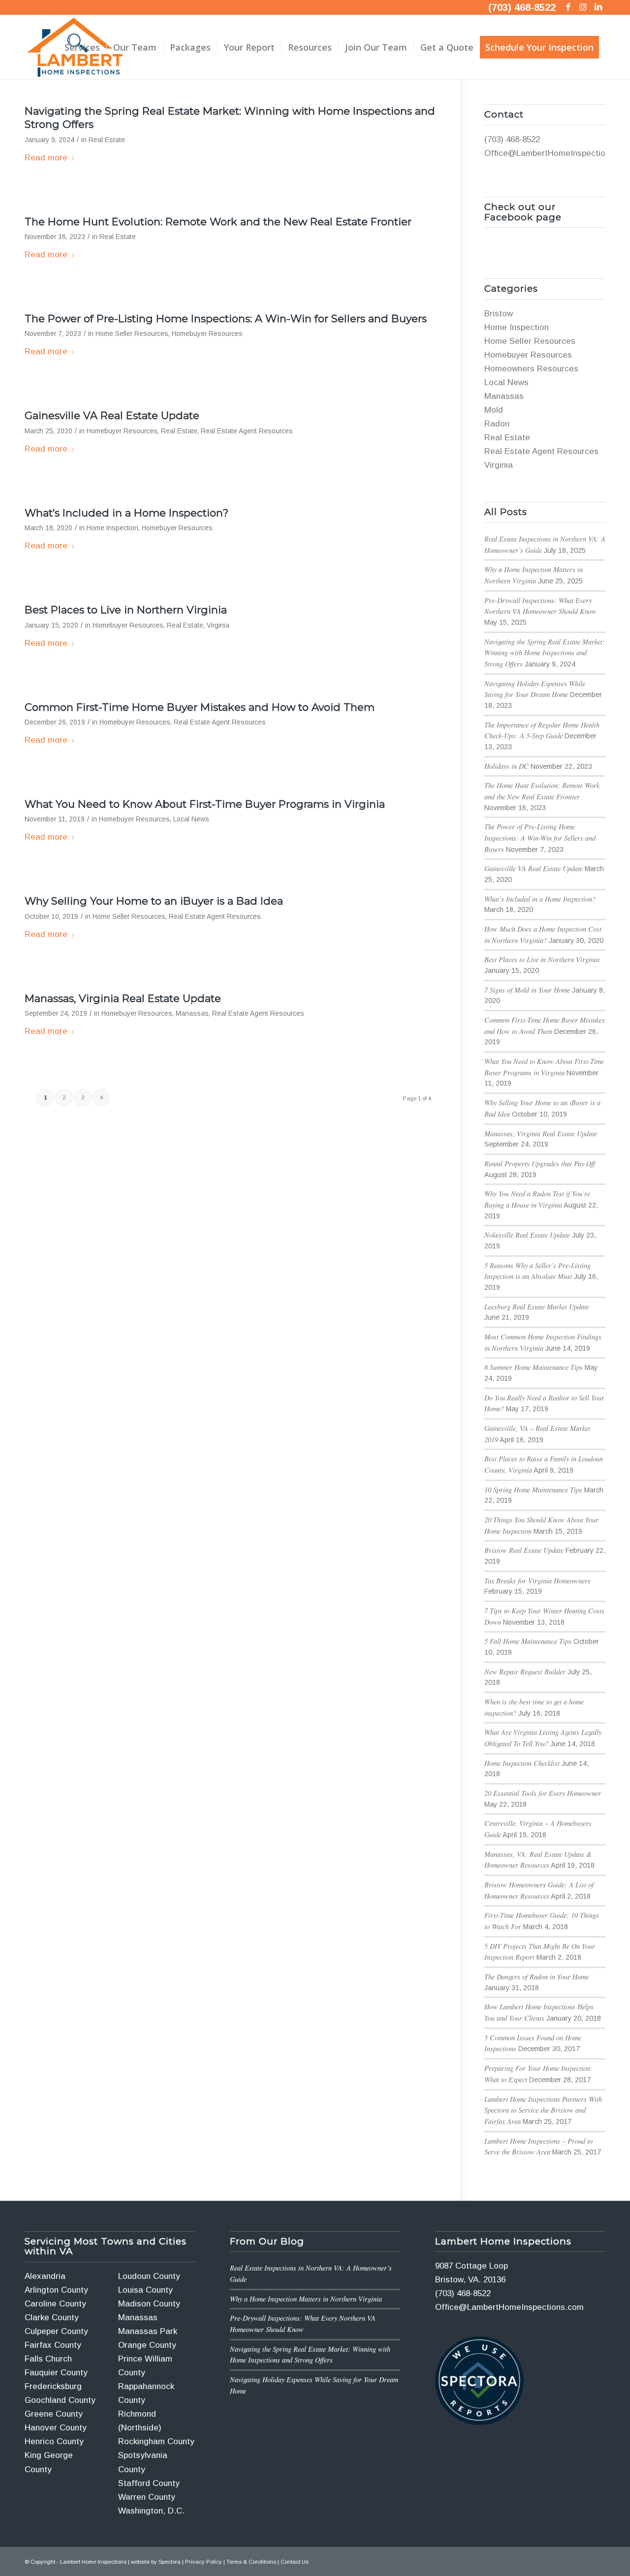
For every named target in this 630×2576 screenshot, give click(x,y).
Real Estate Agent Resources (247, 431)
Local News (191, 819)
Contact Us (295, 2562)
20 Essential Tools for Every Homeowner (543, 1793)
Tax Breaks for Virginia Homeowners (537, 1581)
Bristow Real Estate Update (524, 1550)
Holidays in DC (506, 766)
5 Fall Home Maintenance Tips (528, 1641)
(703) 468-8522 (522, 7)
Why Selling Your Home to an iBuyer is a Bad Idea (154, 901)
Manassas (192, 1014)
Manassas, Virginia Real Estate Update (123, 998)
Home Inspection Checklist (522, 1763)
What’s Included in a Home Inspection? (126, 513)
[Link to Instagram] (583, 7)
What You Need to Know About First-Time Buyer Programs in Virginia (205, 804)
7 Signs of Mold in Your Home (527, 990)
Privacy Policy (204, 2562)
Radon (497, 424)
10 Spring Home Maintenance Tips (533, 1490)
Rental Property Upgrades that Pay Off (540, 1164)
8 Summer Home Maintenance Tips (534, 1367)
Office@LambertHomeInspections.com (509, 2307)
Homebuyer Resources (207, 334)
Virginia (218, 625)
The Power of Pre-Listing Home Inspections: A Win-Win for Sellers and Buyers (226, 318)
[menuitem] (82, 47)
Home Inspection (112, 528)
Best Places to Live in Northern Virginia (126, 610)
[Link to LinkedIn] (598, 7)
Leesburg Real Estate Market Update (537, 1307)
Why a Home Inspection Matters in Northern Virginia (306, 2299)
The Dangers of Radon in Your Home (536, 1977)
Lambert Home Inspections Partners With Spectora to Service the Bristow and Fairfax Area (543, 2110)
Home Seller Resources (132, 334)
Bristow (499, 314)
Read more (46, 158)
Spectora (170, 2562)
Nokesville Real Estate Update (527, 1235)
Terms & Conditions (251, 2562)
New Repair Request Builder (525, 1672)
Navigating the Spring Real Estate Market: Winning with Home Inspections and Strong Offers (545, 653)
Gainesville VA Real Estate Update (112, 415)
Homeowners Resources (531, 369)
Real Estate (107, 140)
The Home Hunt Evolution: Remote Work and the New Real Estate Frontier (218, 222)
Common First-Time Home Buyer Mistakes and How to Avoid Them (200, 707)
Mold (494, 410)
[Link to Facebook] (568, 7)
